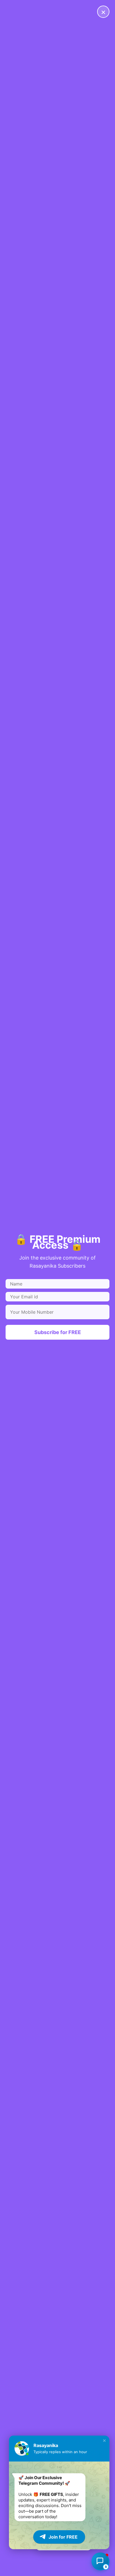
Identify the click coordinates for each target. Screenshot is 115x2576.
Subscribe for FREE (58, 1332)
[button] (104, 2441)
